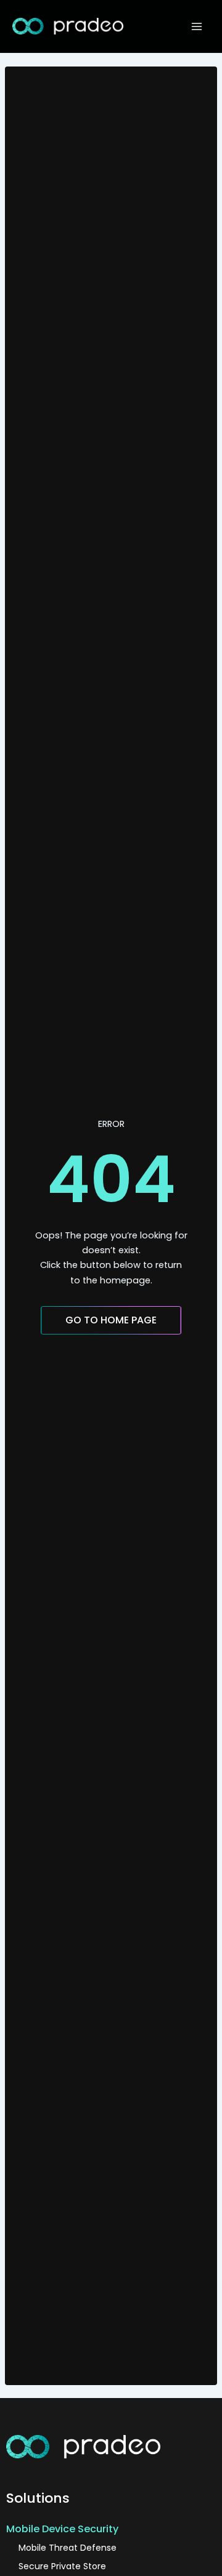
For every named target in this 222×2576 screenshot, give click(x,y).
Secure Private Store (62, 2566)
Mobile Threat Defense (68, 2548)
